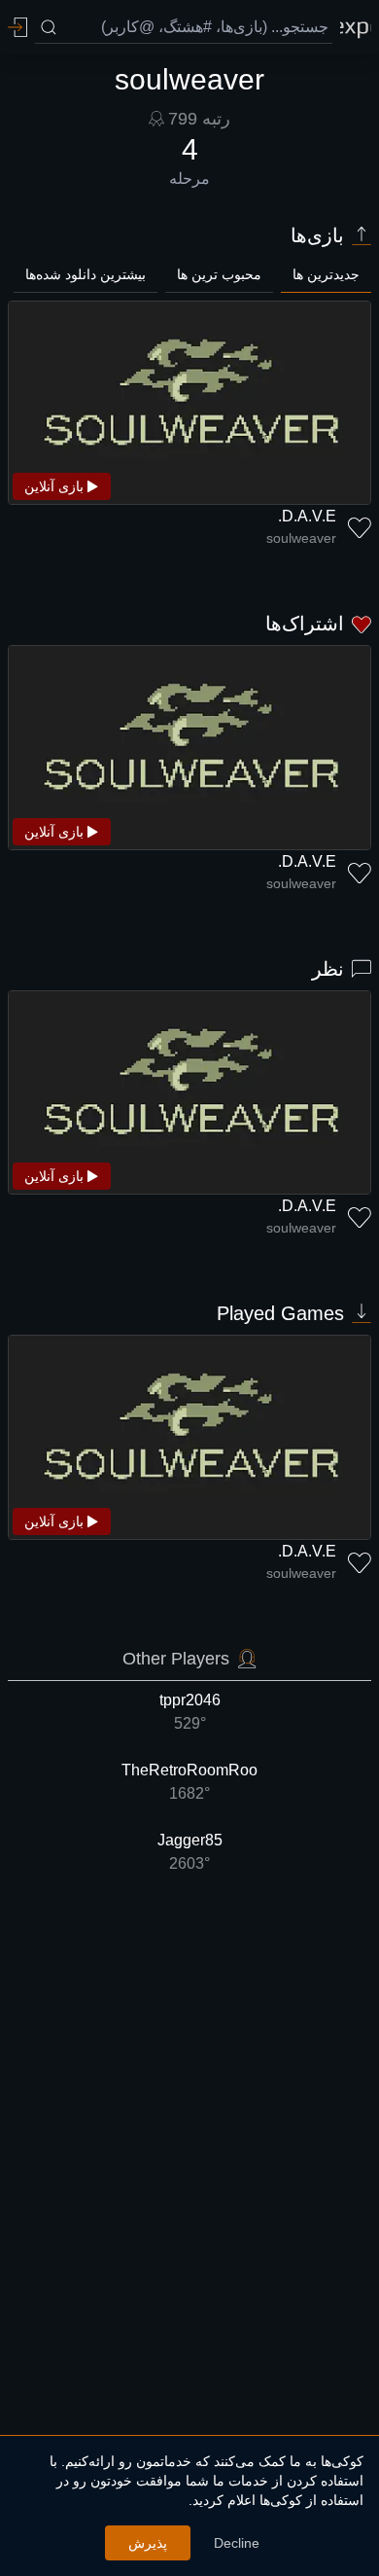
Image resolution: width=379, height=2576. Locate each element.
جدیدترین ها (326, 274)
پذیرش (148, 2543)
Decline (237, 2543)
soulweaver (301, 538)
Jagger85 (190, 1852)
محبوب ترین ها (219, 274)
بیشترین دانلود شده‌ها (86, 274)
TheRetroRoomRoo (189, 1782)
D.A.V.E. (307, 516)
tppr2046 (190, 1712)
